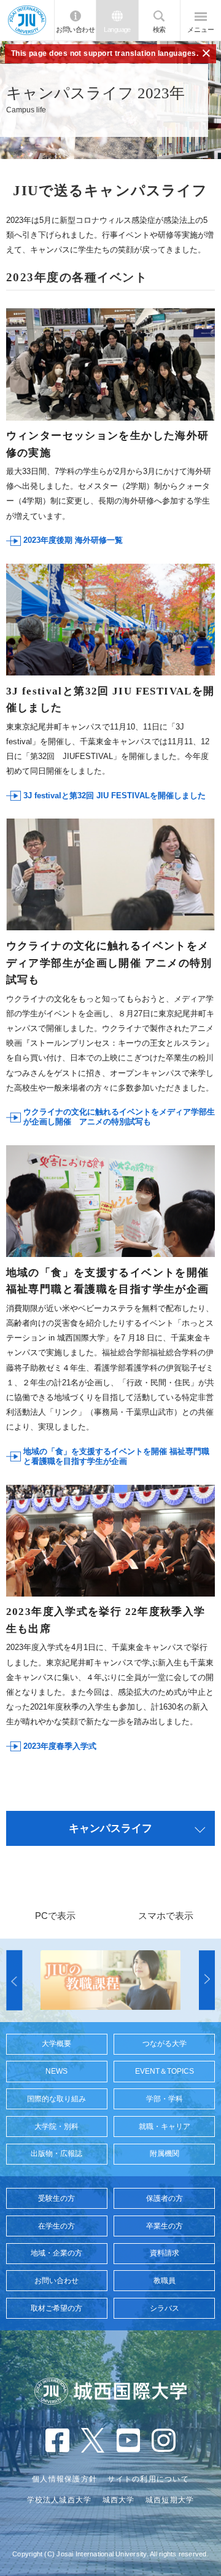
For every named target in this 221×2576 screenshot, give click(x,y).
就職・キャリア (165, 2127)
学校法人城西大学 (60, 2500)
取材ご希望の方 (56, 2308)
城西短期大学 (170, 2500)
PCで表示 (55, 1916)
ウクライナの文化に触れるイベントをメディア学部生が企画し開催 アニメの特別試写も (119, 1117)
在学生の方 (56, 2226)
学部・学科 (165, 2099)
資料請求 (165, 2253)
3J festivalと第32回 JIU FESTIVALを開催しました (114, 796)
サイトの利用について (148, 2479)
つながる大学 (165, 2044)
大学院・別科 (56, 2127)
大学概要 (56, 2044)
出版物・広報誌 (56, 2154)
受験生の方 (56, 2198)
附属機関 (165, 2154)
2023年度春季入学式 (60, 1746)
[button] (14, 1980)
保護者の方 (165, 2198)
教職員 (165, 2281)
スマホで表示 (166, 1916)
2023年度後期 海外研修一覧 (73, 540)
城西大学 (119, 2500)
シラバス (165, 2308)
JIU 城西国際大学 (27, 21)
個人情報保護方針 (64, 2479)
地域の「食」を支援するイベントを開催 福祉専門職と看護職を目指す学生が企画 (116, 1456)
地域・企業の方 (56, 2253)
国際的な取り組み (56, 2099)
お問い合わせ (75, 29)
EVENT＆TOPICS (165, 2071)
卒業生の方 (165, 2226)
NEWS (56, 2071)
